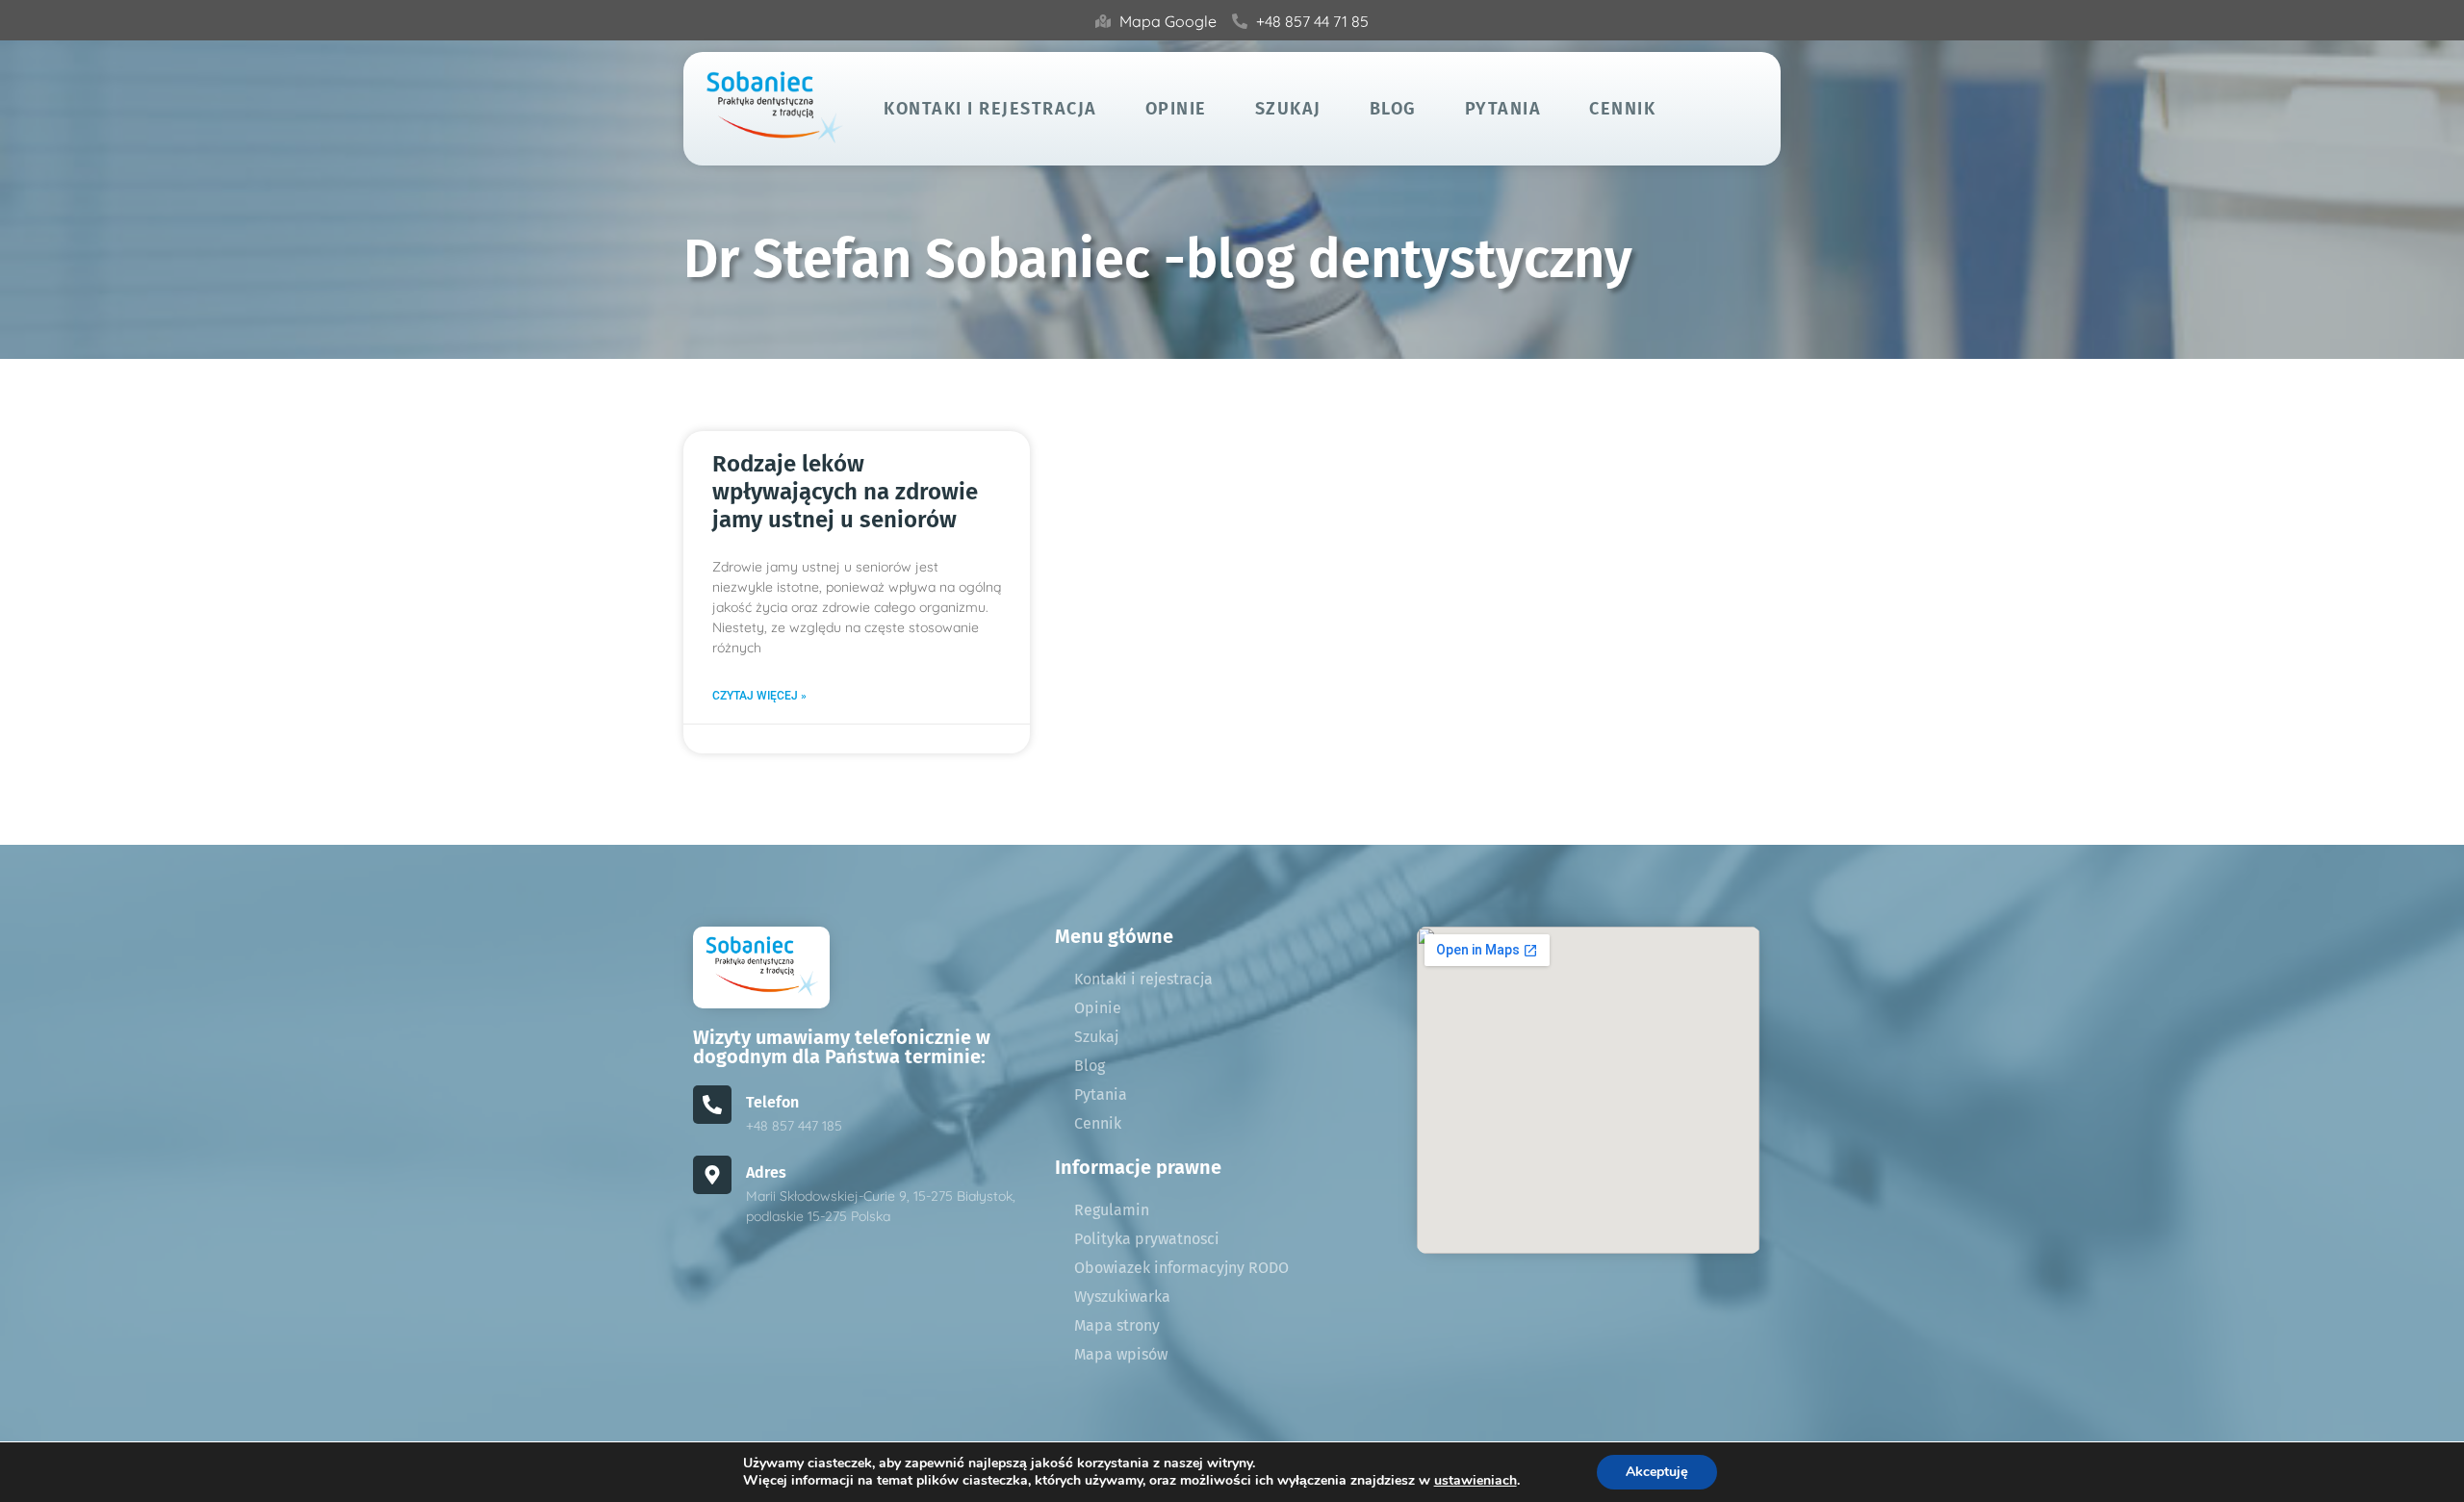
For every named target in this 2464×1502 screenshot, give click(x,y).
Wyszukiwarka (1122, 1297)
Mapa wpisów (1121, 1354)
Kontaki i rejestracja (990, 109)
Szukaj (1288, 109)
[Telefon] (712, 1105)
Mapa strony (1117, 1325)
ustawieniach (1476, 1481)
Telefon (772, 1102)
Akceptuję (1657, 1472)
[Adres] (712, 1175)
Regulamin (1112, 1210)
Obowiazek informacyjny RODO (1181, 1268)
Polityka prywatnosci (1147, 1239)
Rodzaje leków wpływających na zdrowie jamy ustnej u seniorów (845, 492)
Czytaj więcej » (759, 696)
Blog (1393, 109)
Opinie (1176, 109)
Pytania (1503, 109)
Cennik (1622, 109)
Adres (766, 1172)
